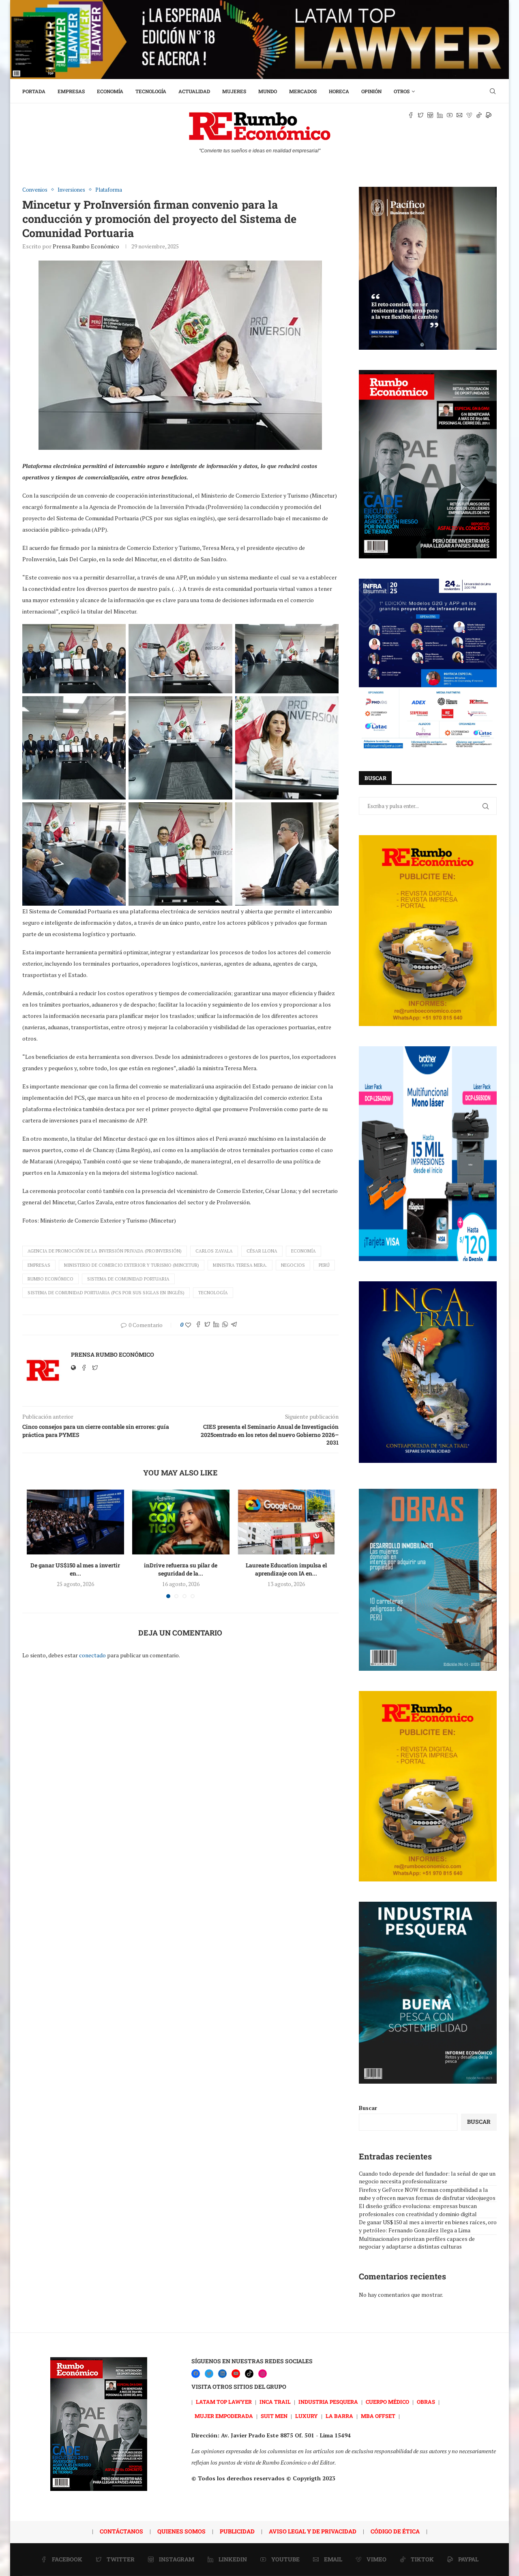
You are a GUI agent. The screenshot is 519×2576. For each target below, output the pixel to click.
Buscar (368, 2108)
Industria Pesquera (328, 2402)
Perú (324, 1265)
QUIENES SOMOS (181, 2531)
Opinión (371, 91)
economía (303, 1251)
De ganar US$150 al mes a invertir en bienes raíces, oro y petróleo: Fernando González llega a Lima (428, 2226)
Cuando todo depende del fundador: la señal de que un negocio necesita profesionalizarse (427, 2177)
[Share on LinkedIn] (216, 1325)
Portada (34, 91)
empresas (39, 1265)
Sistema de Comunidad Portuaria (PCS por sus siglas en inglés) (106, 1293)
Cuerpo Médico (387, 2402)
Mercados (303, 91)
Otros (402, 91)
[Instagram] (263, 2374)
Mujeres (234, 91)
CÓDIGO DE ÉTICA (395, 2531)
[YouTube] (236, 2374)
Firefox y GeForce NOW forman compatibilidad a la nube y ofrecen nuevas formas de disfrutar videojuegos (427, 2194)
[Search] (493, 91)
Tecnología (151, 91)
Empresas (71, 91)
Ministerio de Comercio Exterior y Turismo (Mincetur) (132, 1265)
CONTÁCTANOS (121, 2531)
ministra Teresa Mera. (240, 1265)
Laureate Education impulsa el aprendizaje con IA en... (286, 1569)
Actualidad (194, 91)
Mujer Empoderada (224, 2416)
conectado (92, 1655)
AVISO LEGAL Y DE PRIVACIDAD (313, 2531)
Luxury (307, 2416)
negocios (293, 1265)
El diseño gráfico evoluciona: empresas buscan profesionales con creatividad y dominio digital (418, 2210)
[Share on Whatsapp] (225, 1325)
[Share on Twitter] (207, 1325)
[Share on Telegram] (234, 1325)
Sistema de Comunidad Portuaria (128, 1279)
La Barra (339, 2416)
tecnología (213, 1293)
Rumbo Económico (50, 1279)
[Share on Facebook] (198, 1325)
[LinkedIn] (222, 2374)
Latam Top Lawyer (224, 2402)
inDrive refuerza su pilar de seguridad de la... (181, 1569)
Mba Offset (378, 2416)
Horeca (339, 91)
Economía (110, 91)
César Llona (262, 1251)
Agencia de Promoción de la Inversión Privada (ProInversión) (105, 1251)
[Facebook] (196, 2374)
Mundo (268, 91)
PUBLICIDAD (237, 2531)
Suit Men (274, 2416)
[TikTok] (249, 2374)
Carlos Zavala (214, 1251)
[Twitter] (209, 2374)
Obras (426, 2402)
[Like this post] (188, 1325)
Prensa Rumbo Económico (86, 246)
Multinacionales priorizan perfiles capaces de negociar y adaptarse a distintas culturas (417, 2243)
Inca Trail (275, 2402)
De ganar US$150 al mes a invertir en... (75, 1569)
